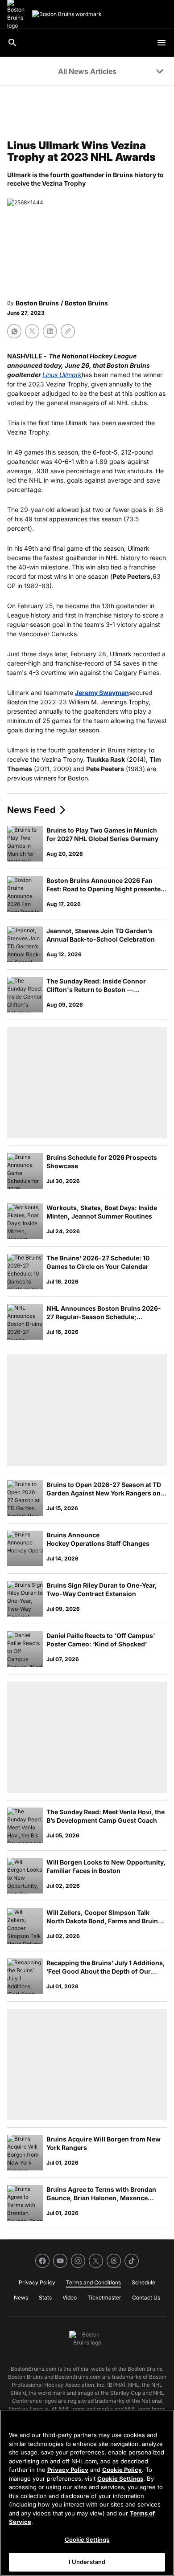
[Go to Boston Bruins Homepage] (67, 14)
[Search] (12, 43)
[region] (87, 2493)
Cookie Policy (122, 2470)
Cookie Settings (120, 2478)
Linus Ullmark (62, 375)
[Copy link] (68, 331)
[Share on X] (32, 331)
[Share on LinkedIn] (50, 331)
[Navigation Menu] (162, 43)
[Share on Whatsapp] (14, 331)
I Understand (87, 2562)
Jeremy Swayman (102, 693)
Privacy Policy (68, 2470)
